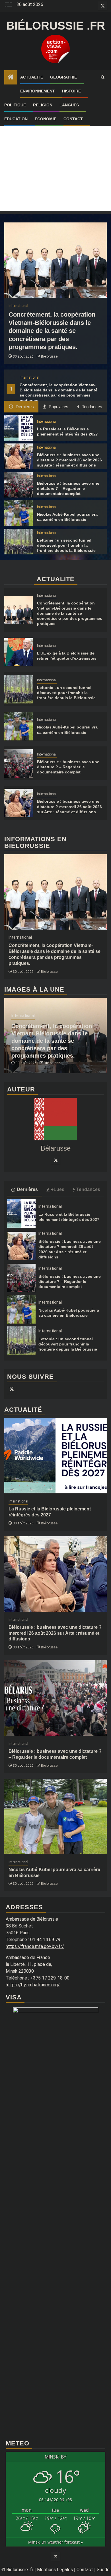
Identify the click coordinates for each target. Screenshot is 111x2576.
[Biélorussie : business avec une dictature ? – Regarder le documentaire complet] (18, 485)
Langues (69, 105)
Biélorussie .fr (56, 26)
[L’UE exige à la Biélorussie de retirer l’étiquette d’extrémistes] (18, 652)
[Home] (11, 78)
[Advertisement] (55, 156)
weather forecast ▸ (55, 2542)
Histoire (71, 91)
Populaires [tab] (58, 407)
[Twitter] (55, 1160)
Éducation (16, 119)
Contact (73, 119)
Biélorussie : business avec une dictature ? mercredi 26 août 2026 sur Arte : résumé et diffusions (69, 460)
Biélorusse (49, 356)
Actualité (32, 77)
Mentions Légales (55, 2570)
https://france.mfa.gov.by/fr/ (35, 1946)
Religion (43, 105)
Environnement (38, 91)
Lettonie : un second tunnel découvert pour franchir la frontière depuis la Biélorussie (66, 545)
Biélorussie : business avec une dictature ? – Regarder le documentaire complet (68, 488)
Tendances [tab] (92, 407)
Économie (46, 119)
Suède (103, 2570)
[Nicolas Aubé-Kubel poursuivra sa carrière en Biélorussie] (18, 513)
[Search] (103, 77)
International (29, 377)
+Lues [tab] (58, 1189)
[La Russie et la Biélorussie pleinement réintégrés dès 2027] (18, 428)
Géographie (63, 77)
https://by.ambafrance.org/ (33, 1985)
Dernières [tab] (24, 407)
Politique (15, 105)
